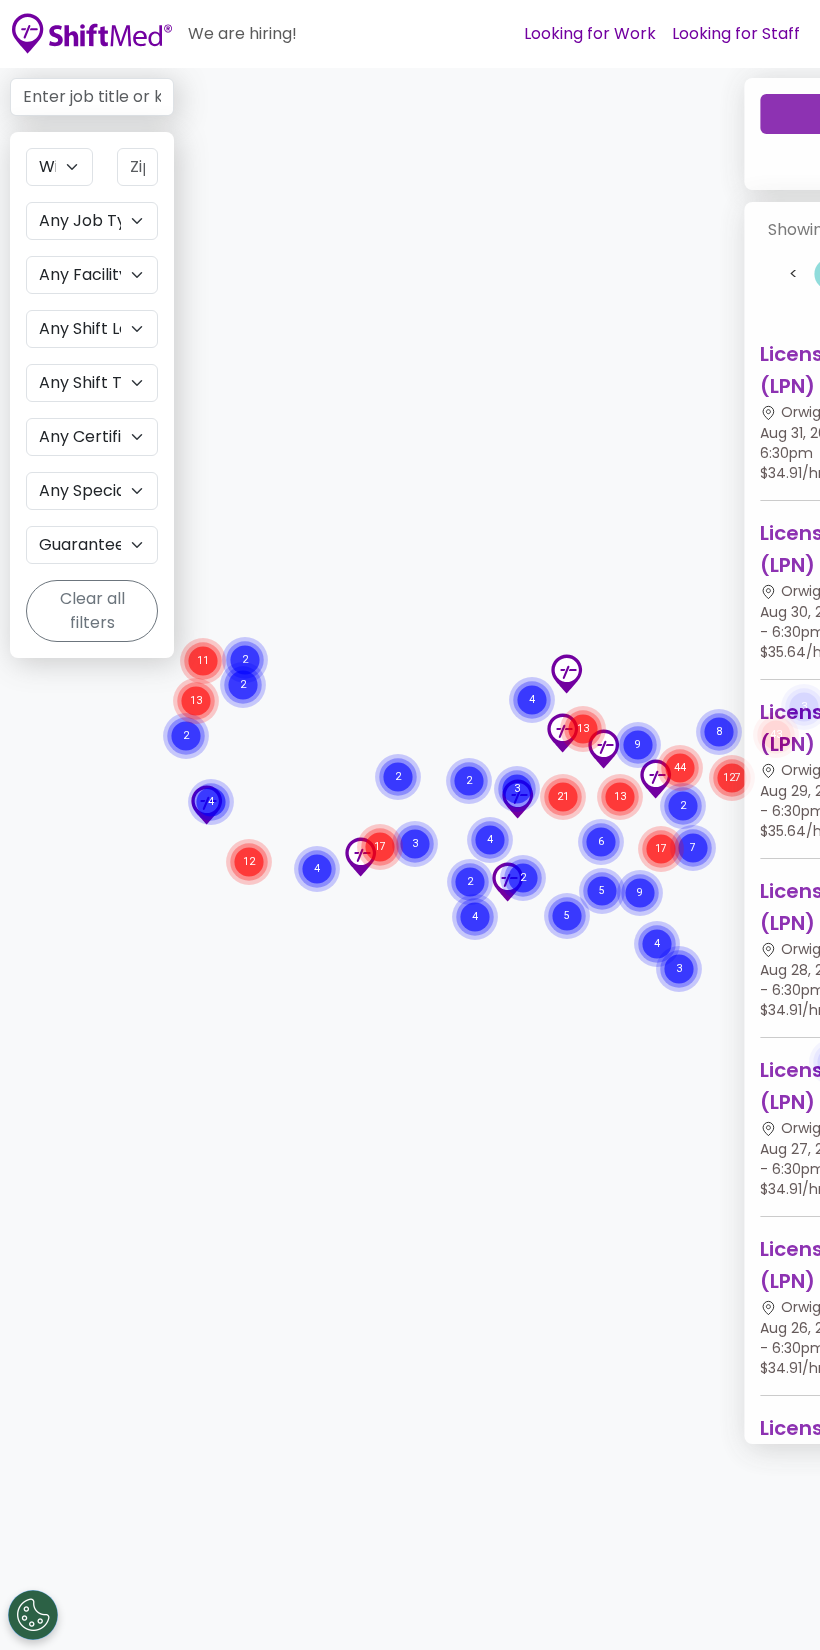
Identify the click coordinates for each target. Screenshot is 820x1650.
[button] (566, 674)
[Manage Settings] (33, 1615)
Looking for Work (590, 33)
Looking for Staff (736, 33)
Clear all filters (92, 610)
